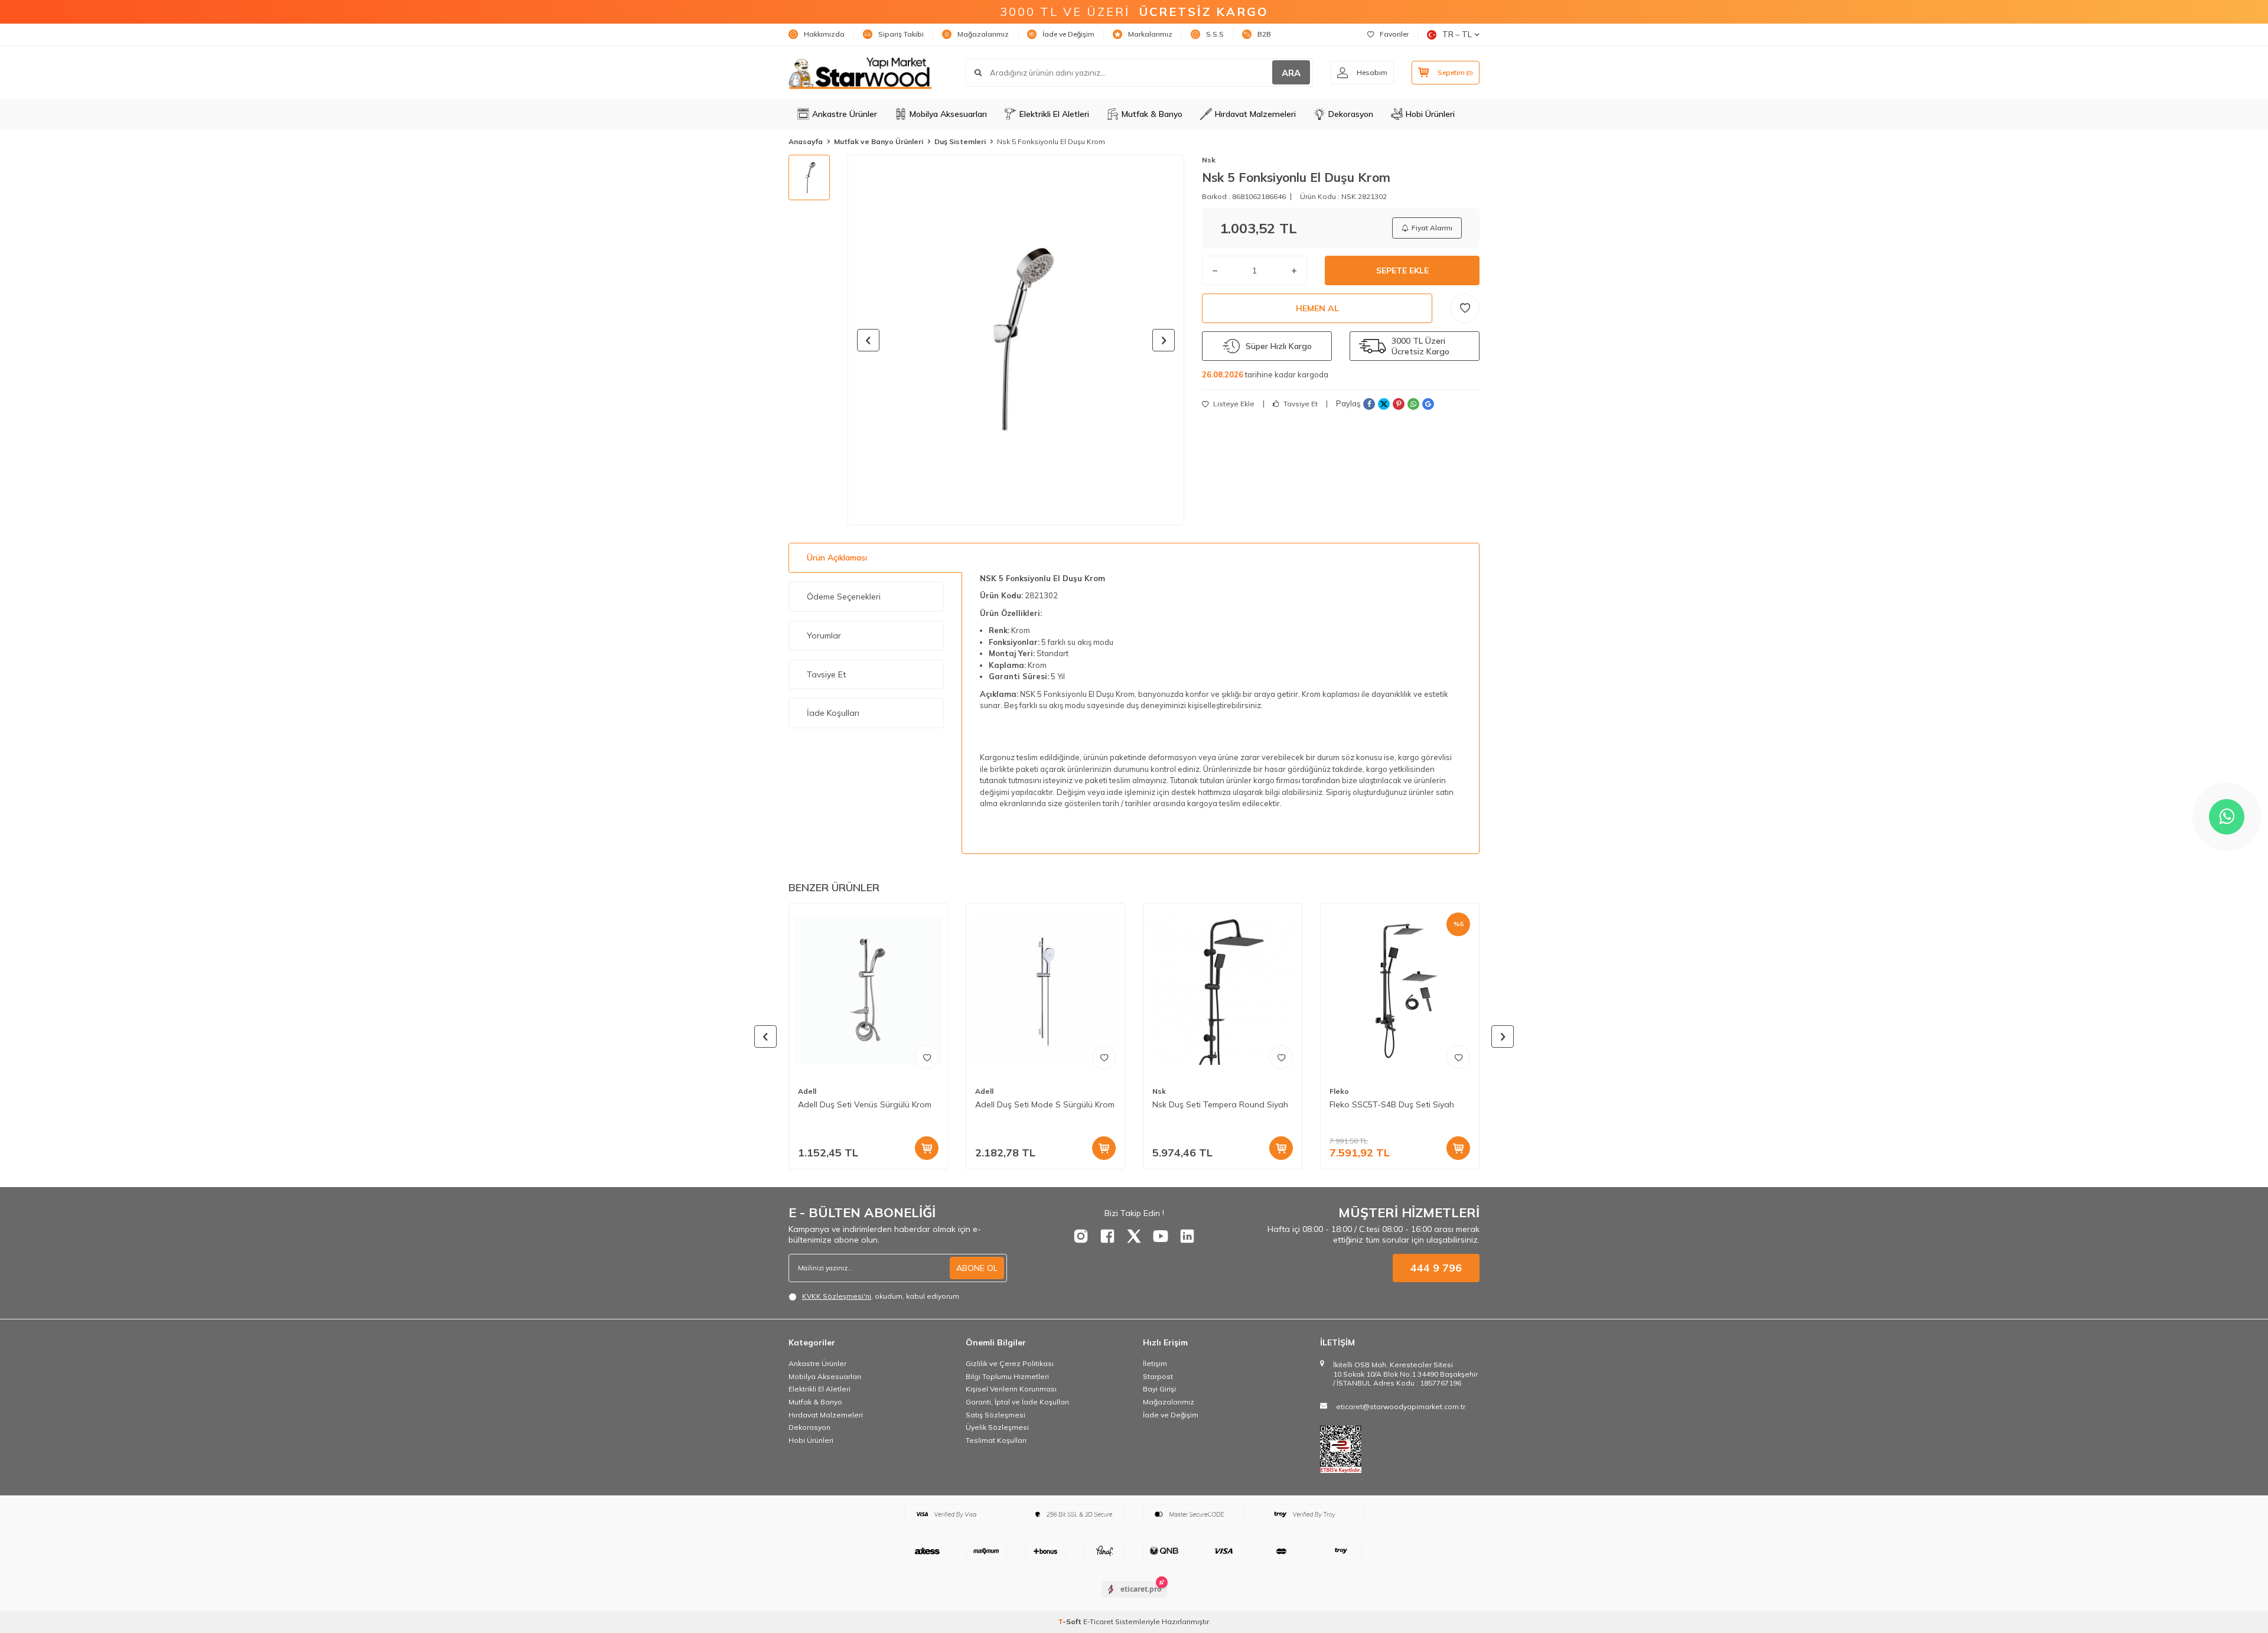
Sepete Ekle (1402, 270)
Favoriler (1394, 34)
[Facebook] (1107, 1236)
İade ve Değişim (1068, 34)
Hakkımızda (824, 34)
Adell (807, 1091)
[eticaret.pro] (1134, 1599)
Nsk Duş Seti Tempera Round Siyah (1220, 1104)
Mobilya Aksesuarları (948, 114)
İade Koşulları (833, 713)
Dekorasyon (1351, 114)
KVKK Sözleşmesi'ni (837, 1296)
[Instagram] (1081, 1236)
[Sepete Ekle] (927, 1148)
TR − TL (1457, 34)
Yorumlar (824, 635)
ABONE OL (977, 1268)
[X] (1134, 1236)
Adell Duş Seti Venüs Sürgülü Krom (865, 1104)
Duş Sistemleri (960, 141)
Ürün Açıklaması (837, 558)
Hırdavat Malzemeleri (1255, 114)
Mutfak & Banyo (1152, 114)
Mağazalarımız (983, 34)
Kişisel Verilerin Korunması (1011, 1389)
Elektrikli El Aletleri (1054, 114)
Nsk (1209, 160)
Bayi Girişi (1159, 1389)
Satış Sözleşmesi (995, 1415)
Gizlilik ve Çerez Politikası (1010, 1363)
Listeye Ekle (1233, 404)
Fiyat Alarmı (1432, 228)
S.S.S (1215, 34)
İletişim (1155, 1363)
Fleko (1339, 1091)
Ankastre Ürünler (845, 114)
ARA (1291, 73)
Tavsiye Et (1300, 404)
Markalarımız (1150, 34)
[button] (868, 340)
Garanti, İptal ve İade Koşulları (1017, 1402)
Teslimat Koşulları (996, 1440)
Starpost (1158, 1376)
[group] (1016, 340)
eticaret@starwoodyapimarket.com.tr (1401, 1407)
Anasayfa (806, 141)
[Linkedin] (1187, 1236)
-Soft (1071, 1621)
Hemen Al (1317, 308)
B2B (1264, 34)
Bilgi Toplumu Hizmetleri (1007, 1376)
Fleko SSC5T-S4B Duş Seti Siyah (1392, 1104)
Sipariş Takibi (901, 34)
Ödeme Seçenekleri (844, 597)
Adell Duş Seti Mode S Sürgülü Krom (1045, 1104)
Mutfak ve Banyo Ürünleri (879, 141)
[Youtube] (1161, 1236)
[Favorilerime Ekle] (927, 1057)
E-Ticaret (1098, 1621)
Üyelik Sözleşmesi (997, 1427)
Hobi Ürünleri (1430, 114)
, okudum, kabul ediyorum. (882, 1296)
